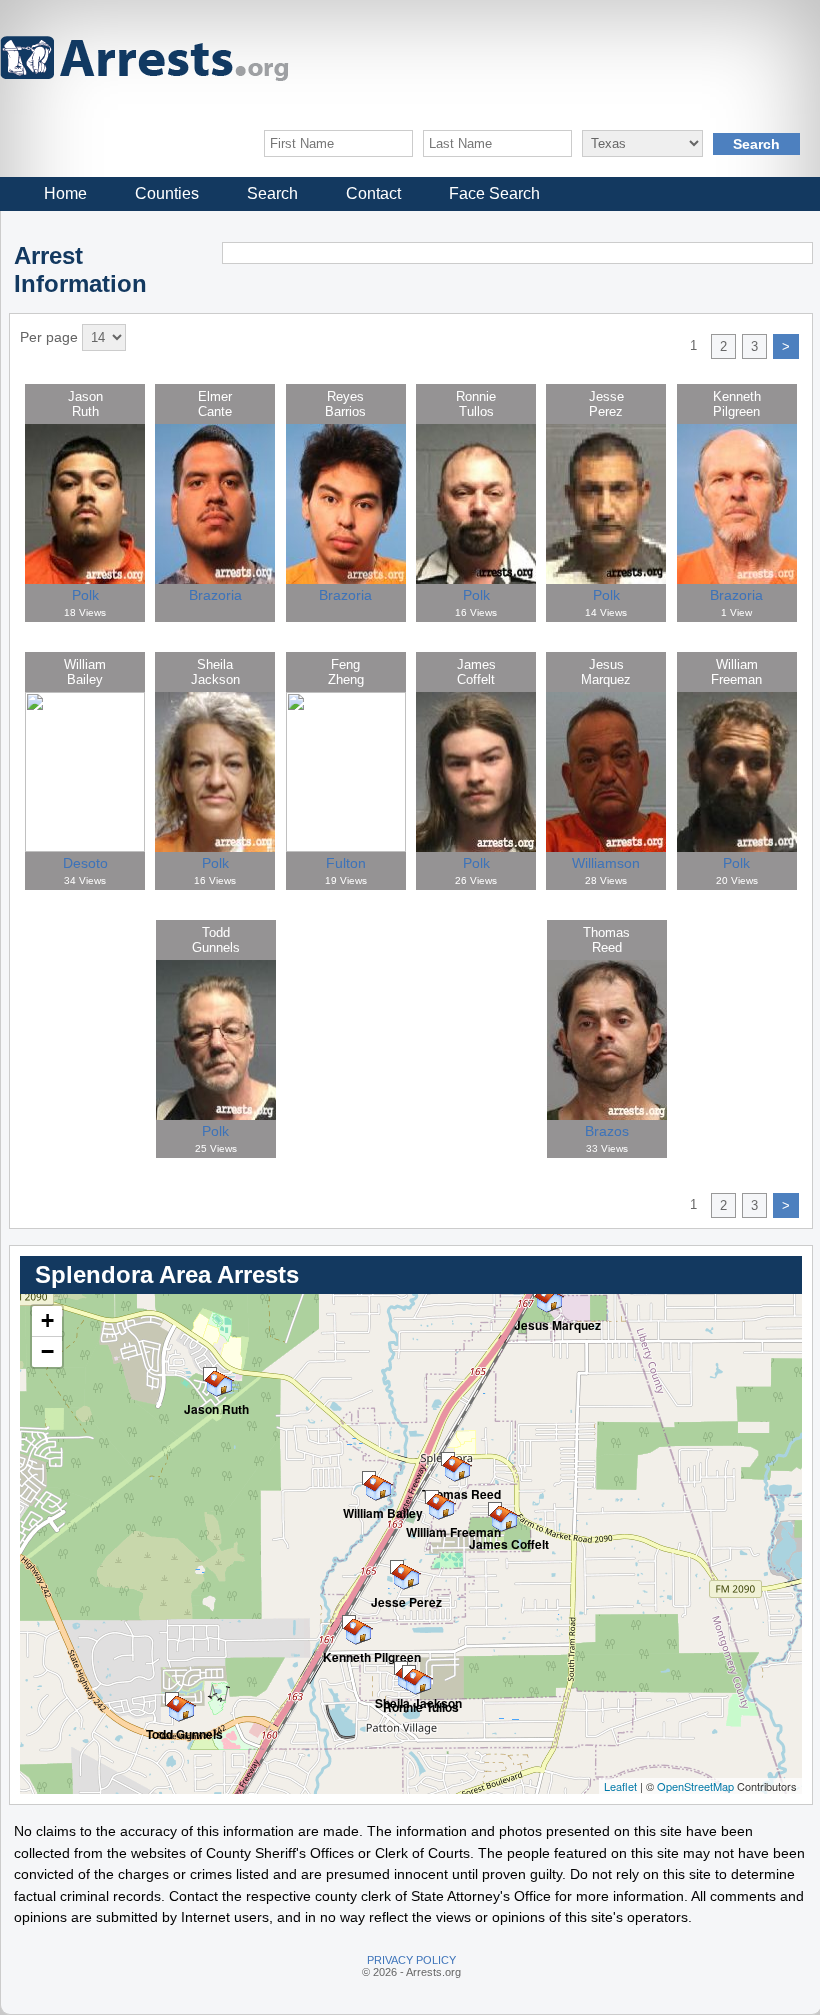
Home (65, 193)
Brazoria (215, 595)
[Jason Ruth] (210, 1374)
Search (272, 193)
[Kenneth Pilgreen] (349, 1622)
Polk (85, 595)
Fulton (346, 863)
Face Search (494, 193)
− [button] (47, 1351)
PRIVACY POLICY (411, 1960)
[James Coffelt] (495, 1509)
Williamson (606, 863)
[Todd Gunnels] (172, 1699)
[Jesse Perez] (397, 1567)
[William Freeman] (432, 1497)
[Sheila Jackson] (401, 1668)
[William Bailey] (369, 1478)
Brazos (607, 1131)
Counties (167, 193)
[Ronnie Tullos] (409, 1672)
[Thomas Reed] (448, 1459)
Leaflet (620, 1786)
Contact (373, 193)
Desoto (85, 863)
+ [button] (47, 1320)
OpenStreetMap (695, 1786)
